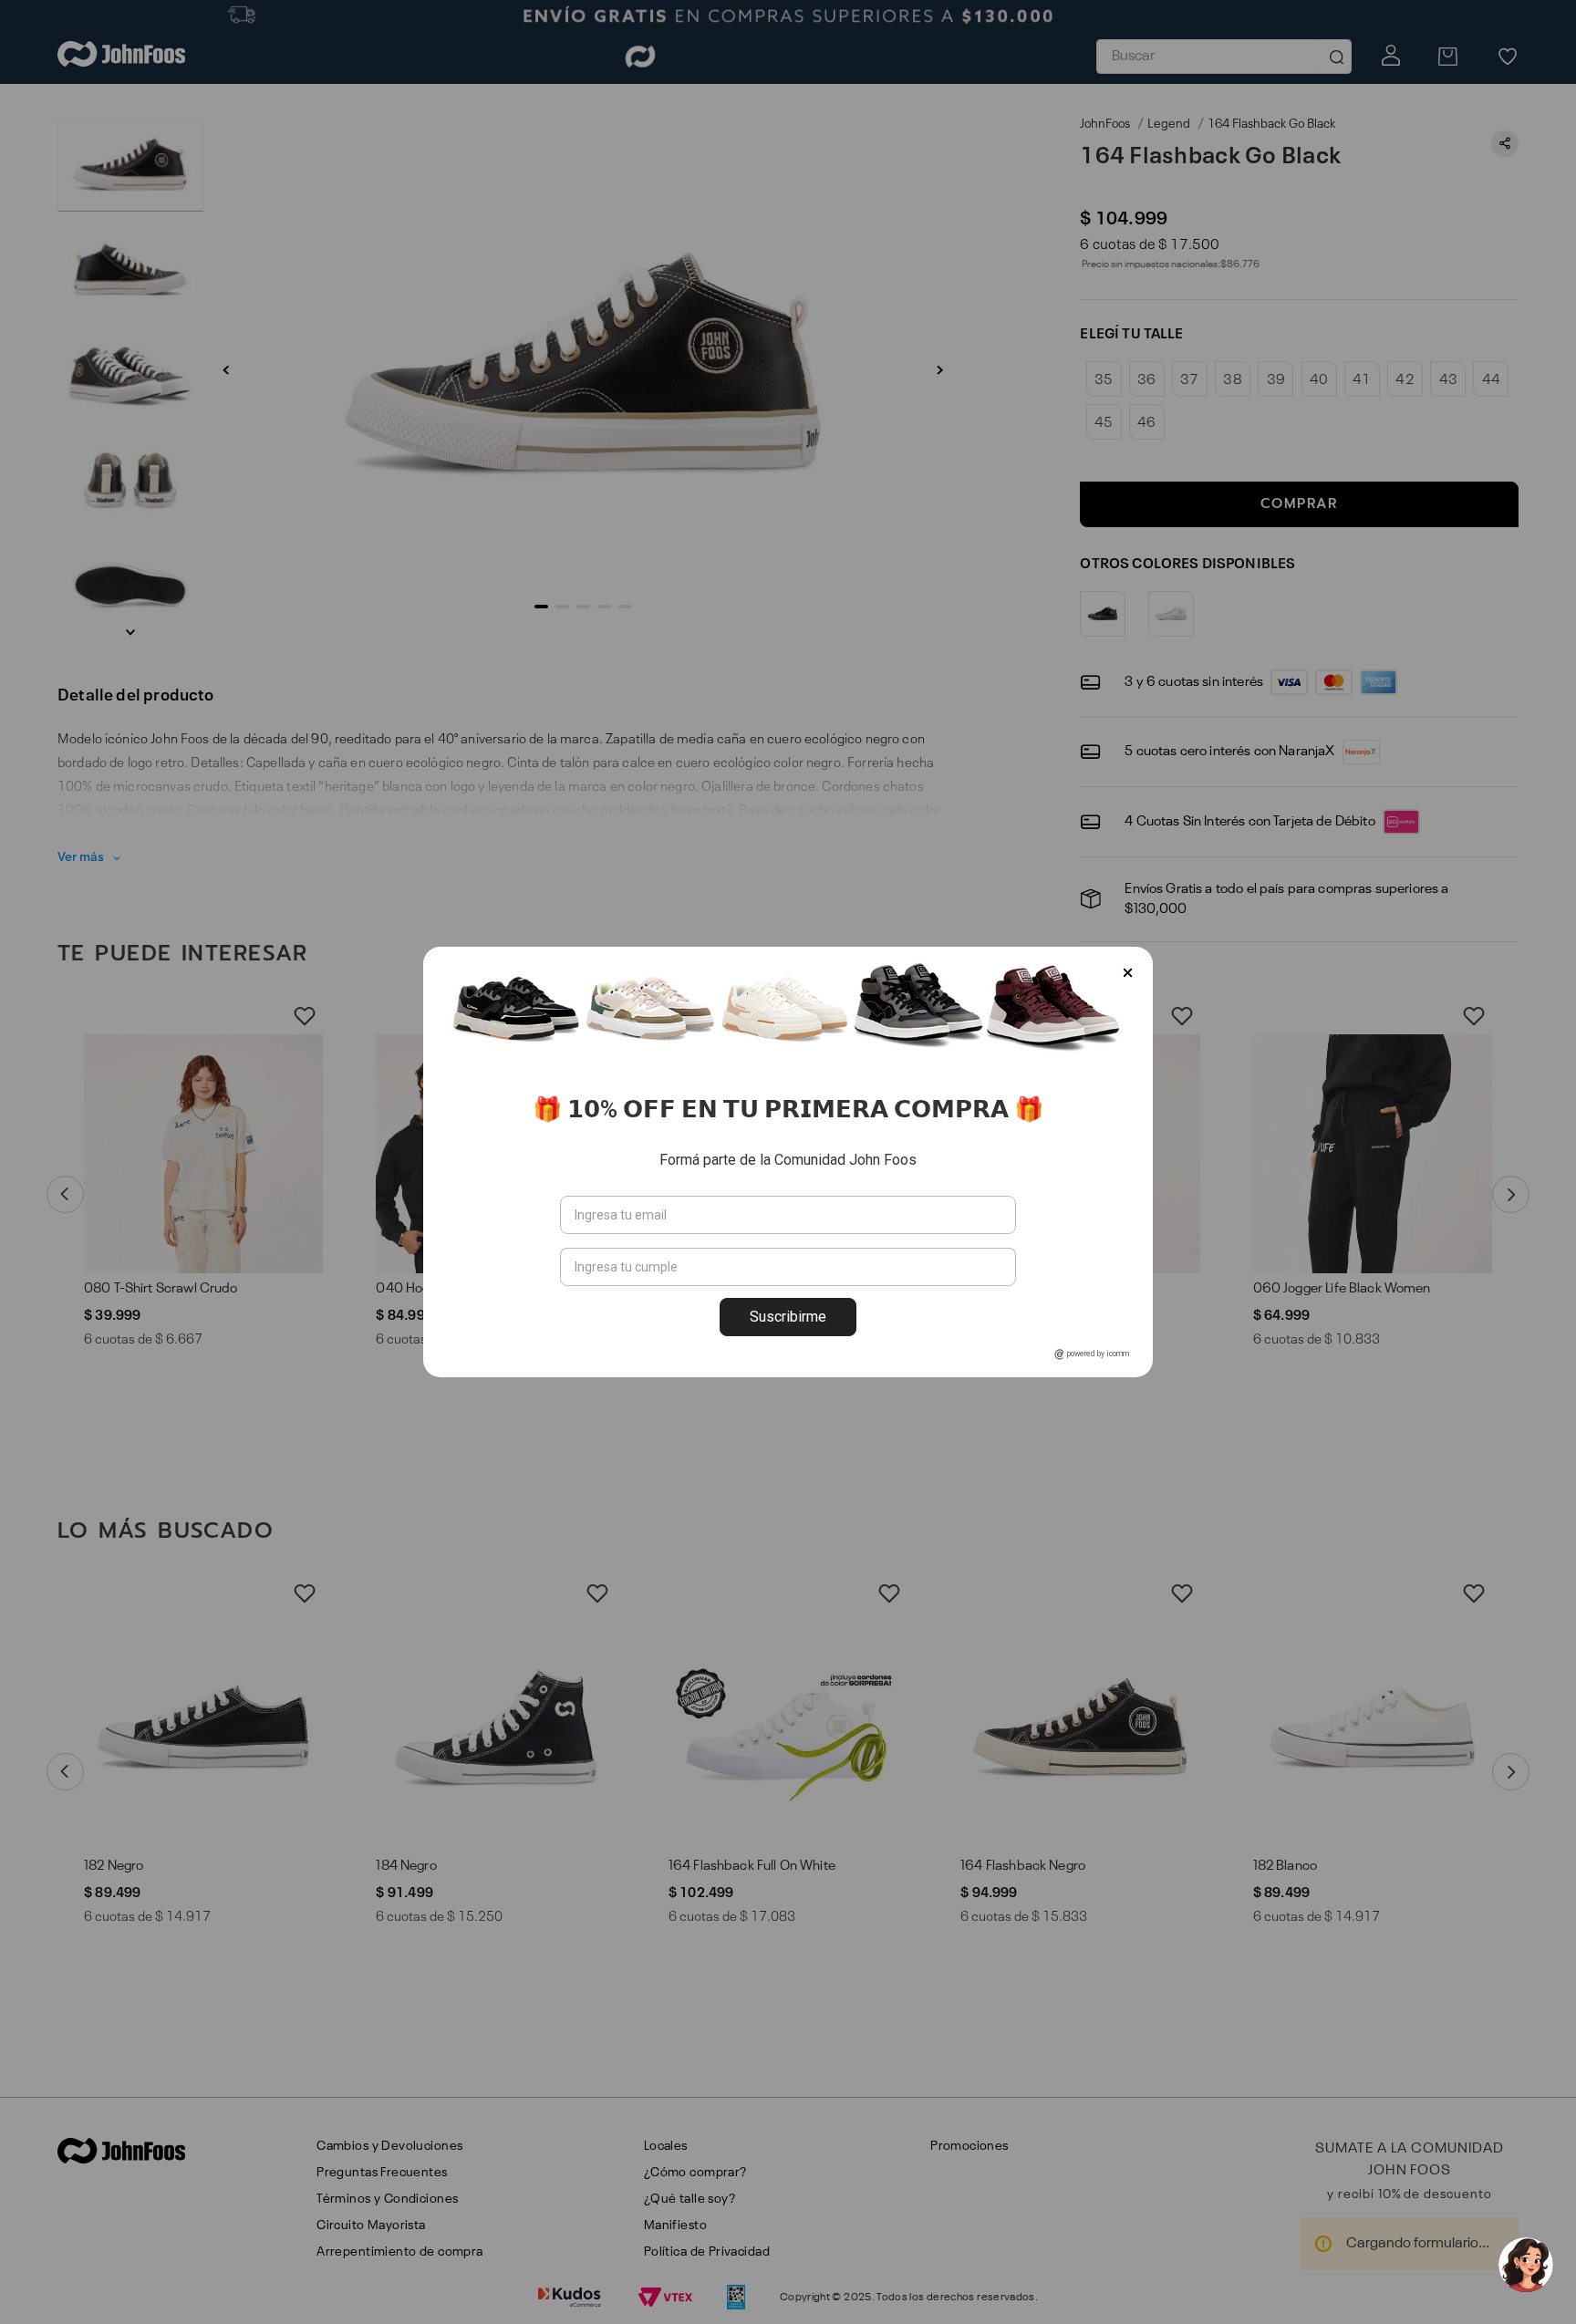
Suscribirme (788, 1317)
